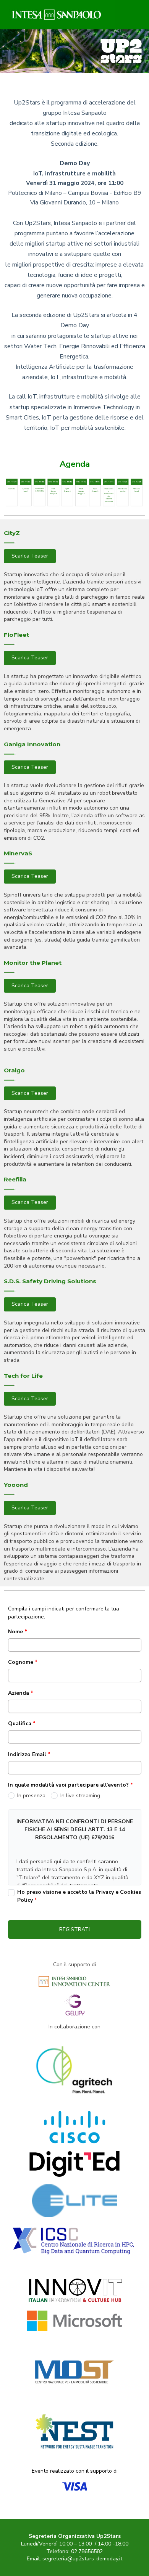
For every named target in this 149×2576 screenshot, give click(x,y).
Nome (18, 1632)
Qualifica (22, 1723)
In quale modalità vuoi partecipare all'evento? (70, 1785)
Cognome (23, 1662)
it (82, 2559)
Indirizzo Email (29, 1754)
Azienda (21, 1693)
